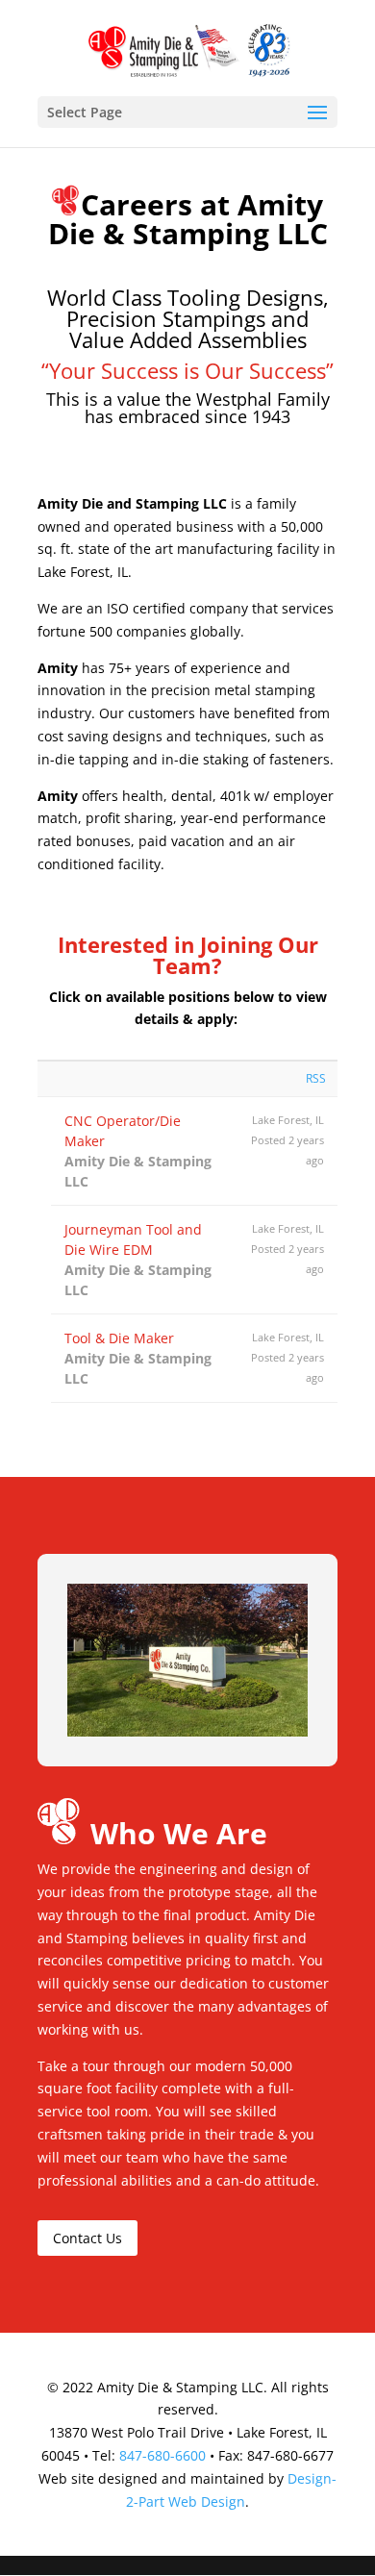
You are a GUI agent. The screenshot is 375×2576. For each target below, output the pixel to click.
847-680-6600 (162, 2455)
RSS (316, 1078)
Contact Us (87, 2238)
